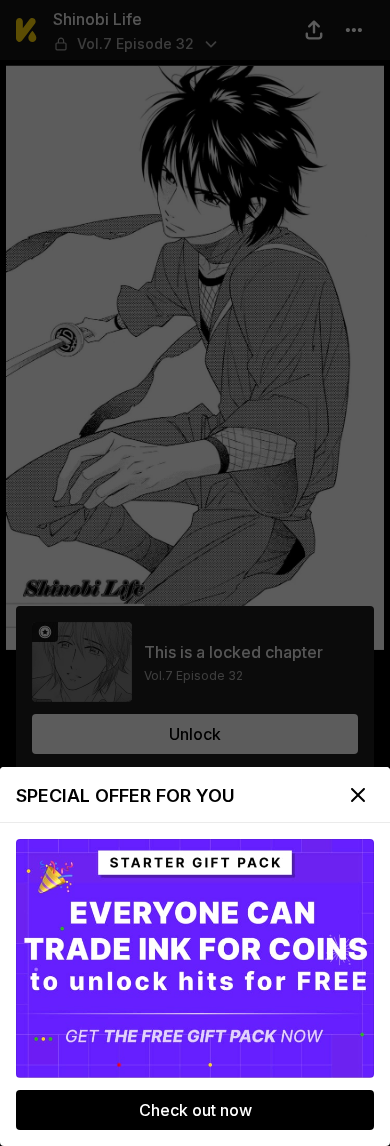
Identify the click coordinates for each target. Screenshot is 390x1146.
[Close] (358, 795)
